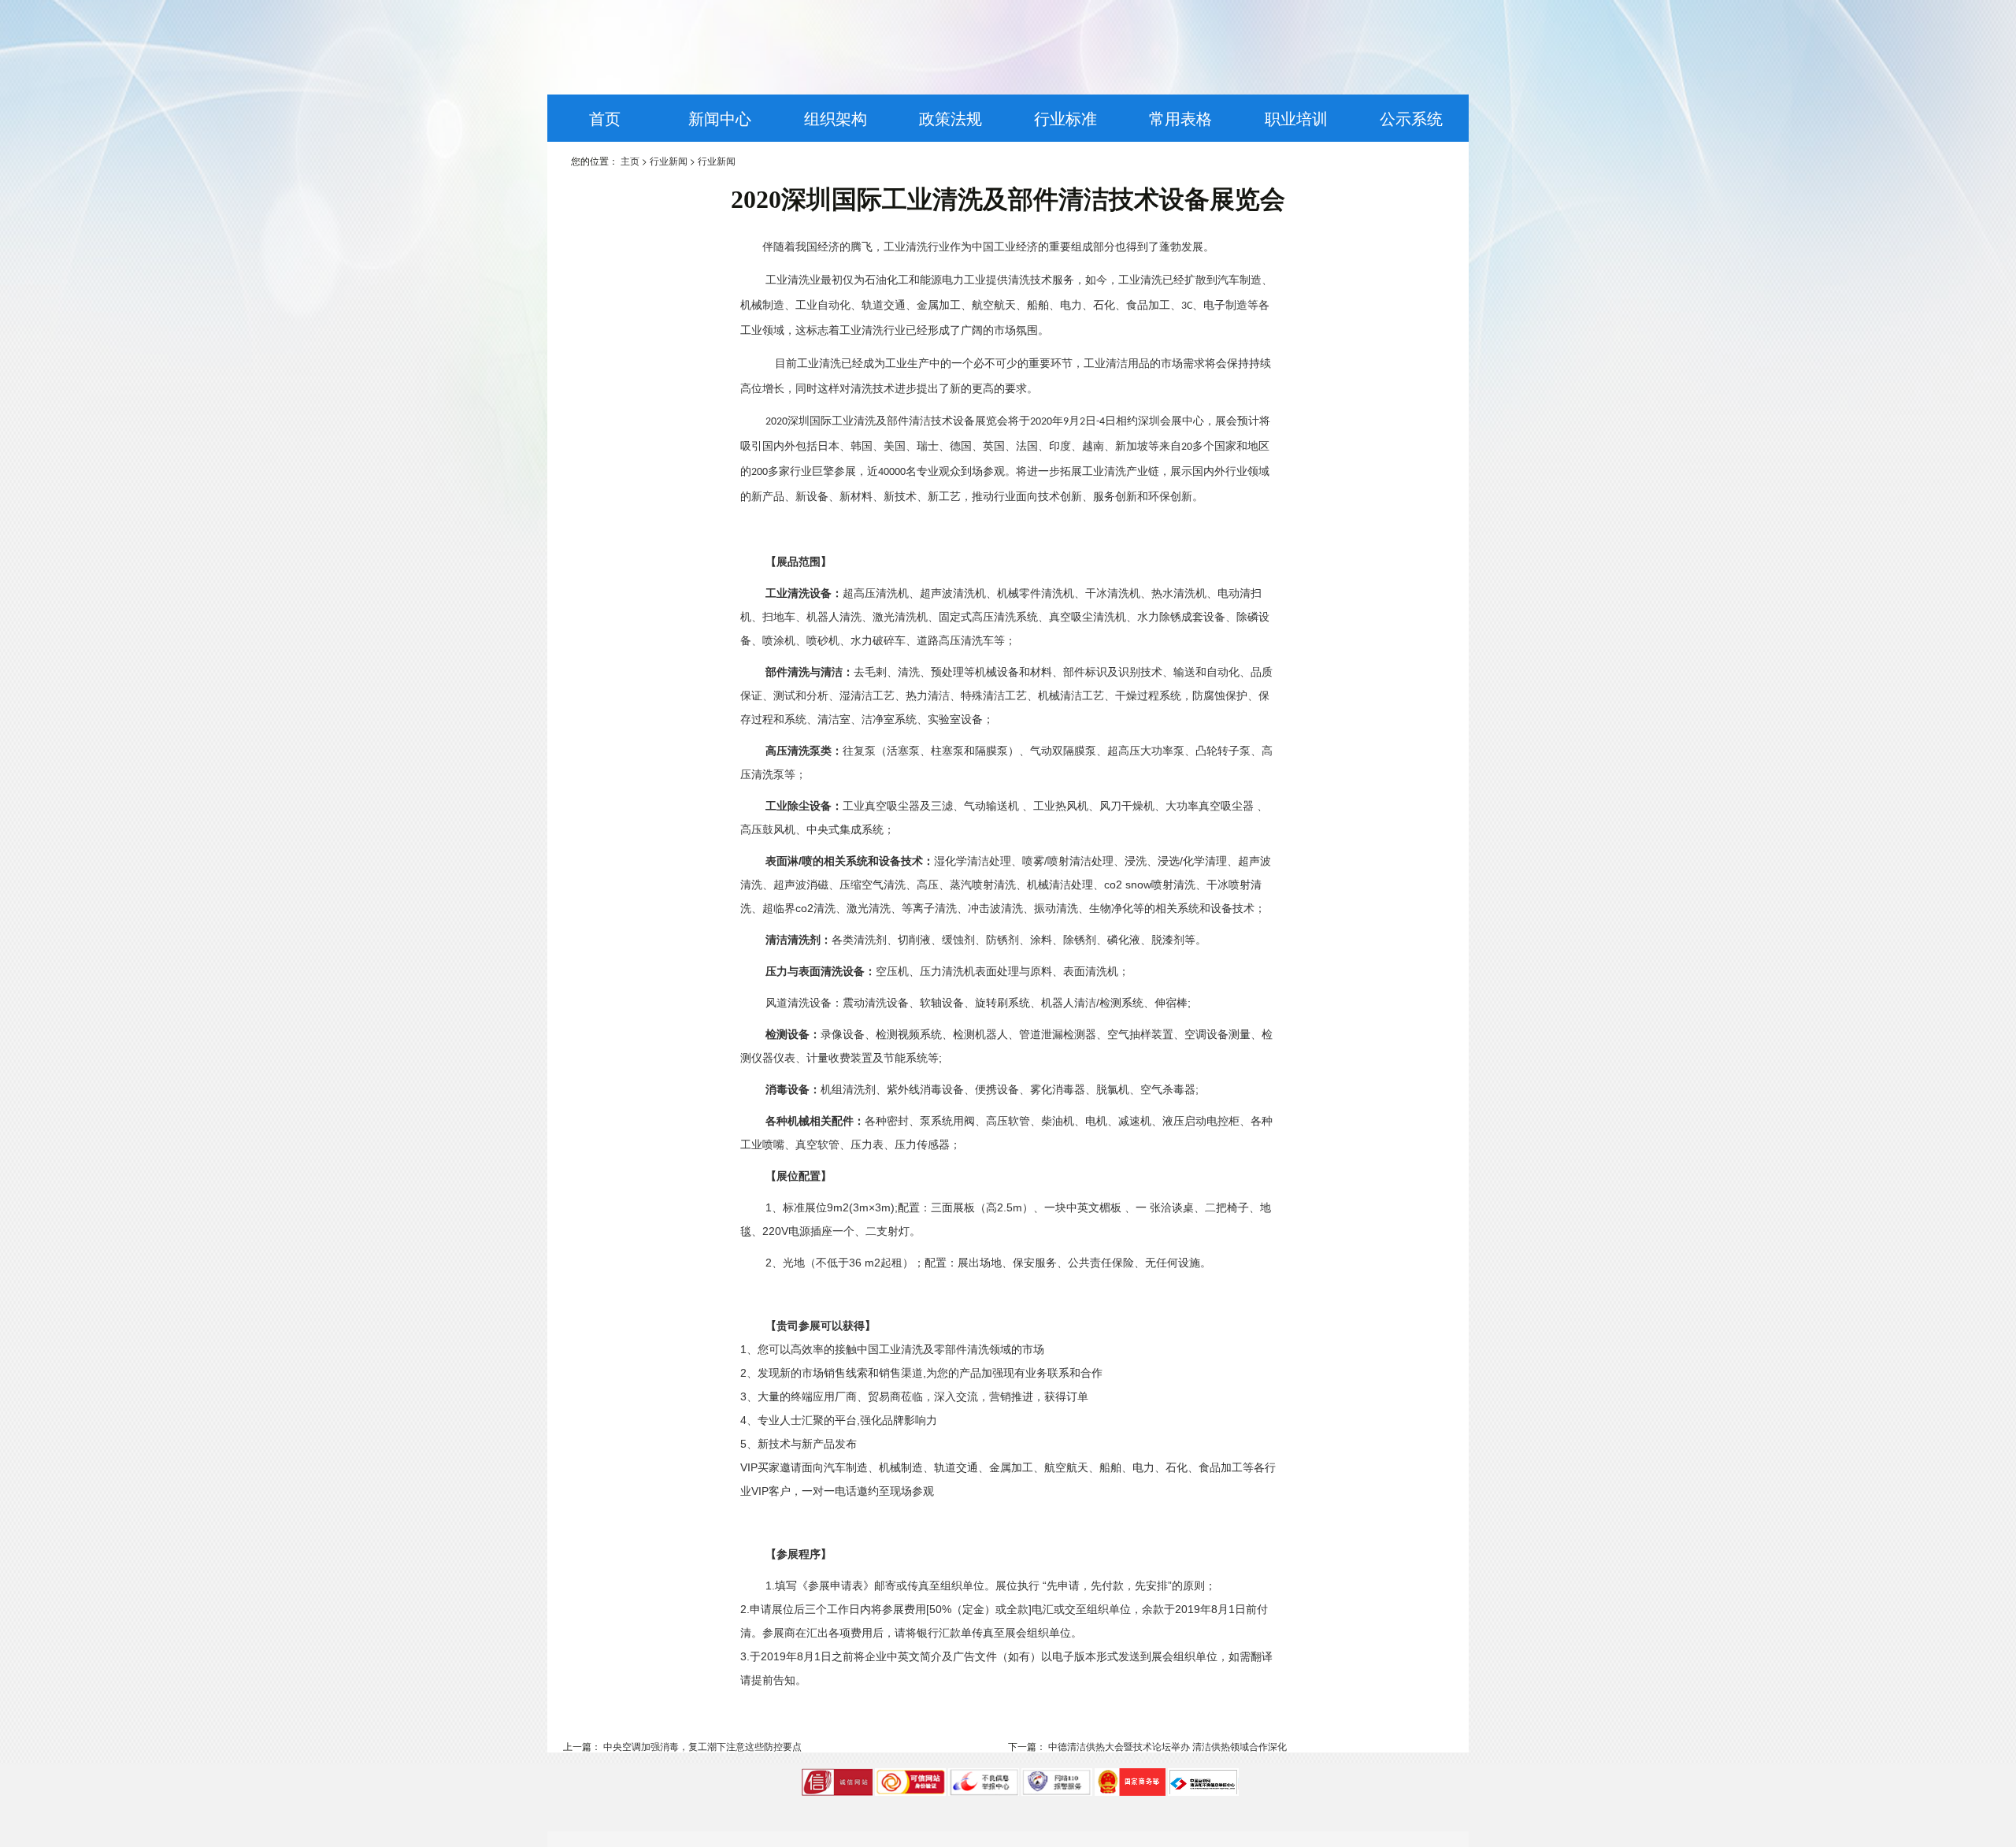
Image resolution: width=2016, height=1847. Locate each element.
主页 (630, 160)
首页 (605, 118)
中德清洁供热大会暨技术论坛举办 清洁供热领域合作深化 (1166, 1746)
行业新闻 (669, 160)
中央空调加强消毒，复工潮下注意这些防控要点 (701, 1746)
